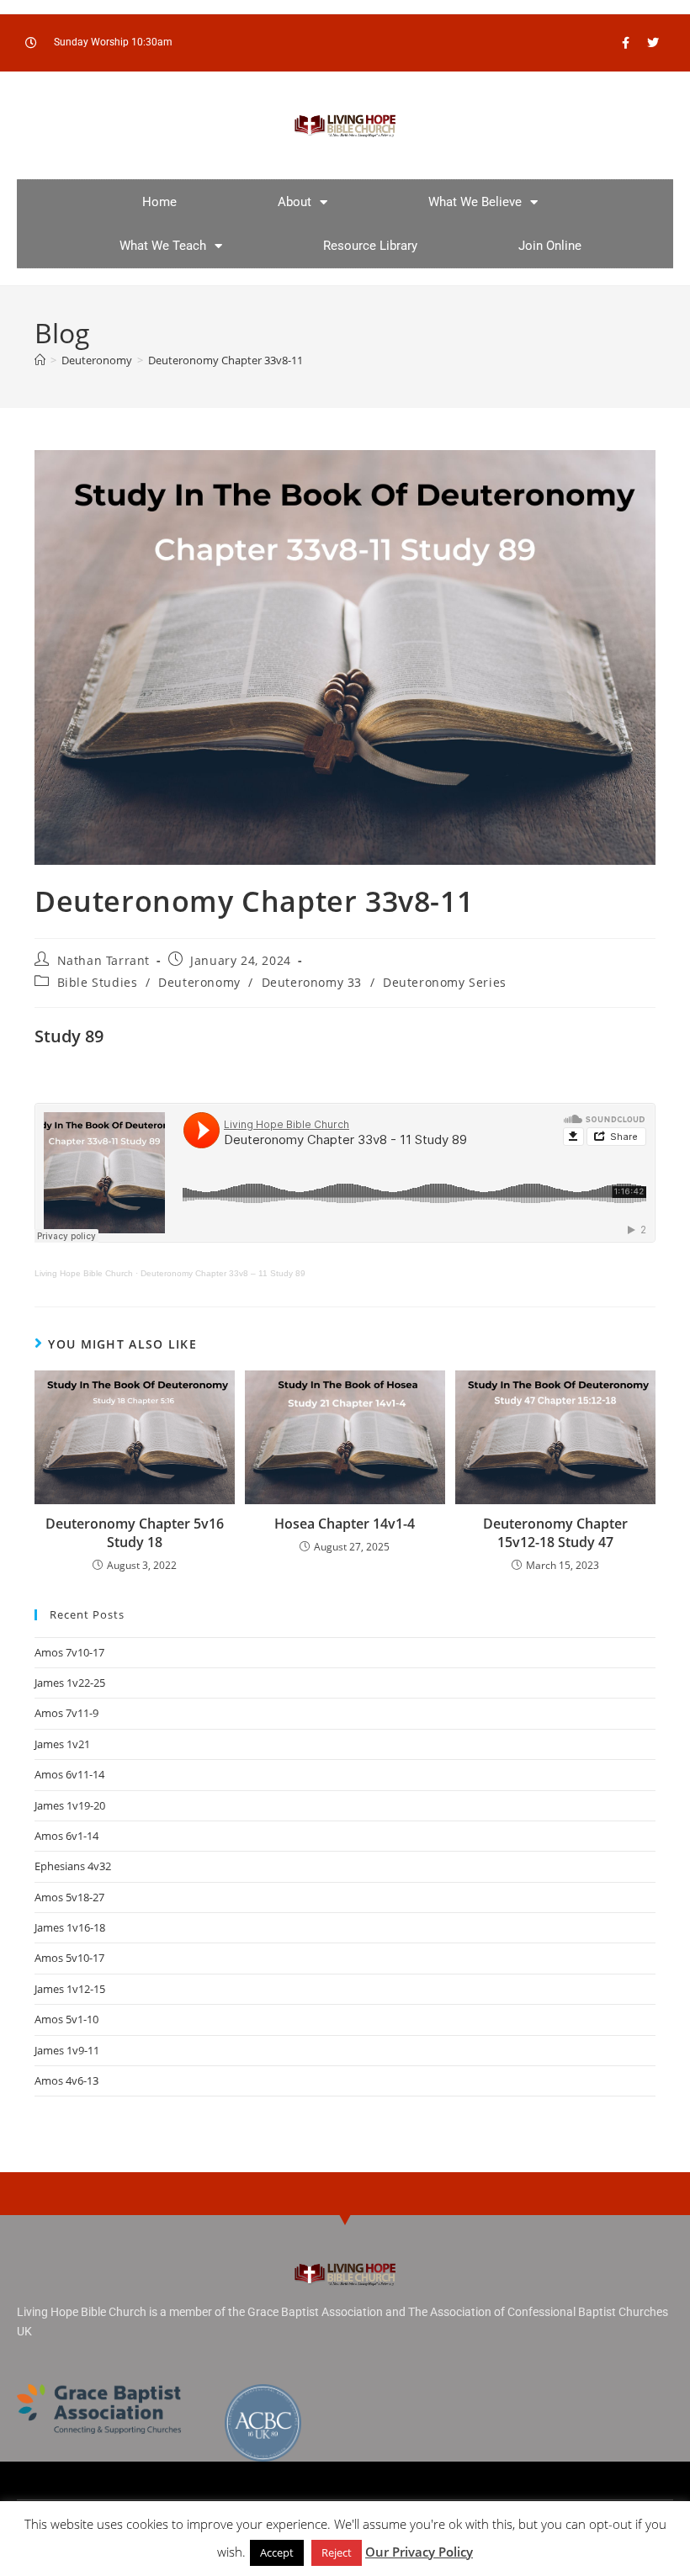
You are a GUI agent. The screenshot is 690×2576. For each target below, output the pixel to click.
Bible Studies (98, 982)
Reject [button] (337, 2552)
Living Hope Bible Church (84, 1273)
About (295, 202)
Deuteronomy (199, 982)
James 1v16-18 (70, 1927)
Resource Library (370, 246)
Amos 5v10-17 (69, 1958)
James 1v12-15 (70, 1989)
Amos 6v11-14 (69, 1774)
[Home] (40, 360)
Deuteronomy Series (445, 982)
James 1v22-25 (70, 1683)
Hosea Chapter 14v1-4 (345, 1524)
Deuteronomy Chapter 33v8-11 (226, 360)
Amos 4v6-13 (66, 2080)
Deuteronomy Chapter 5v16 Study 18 (135, 1533)
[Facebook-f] (625, 43)
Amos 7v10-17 (69, 1652)
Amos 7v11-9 (66, 1713)
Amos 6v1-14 (66, 1836)
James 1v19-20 (70, 1805)
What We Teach (163, 246)
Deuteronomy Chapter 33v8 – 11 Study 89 (223, 1273)
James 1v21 (62, 1744)
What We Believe (475, 202)
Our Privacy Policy (419, 2552)
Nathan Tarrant (103, 960)
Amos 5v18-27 (69, 1897)
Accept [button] (277, 2552)
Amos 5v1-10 (66, 2019)
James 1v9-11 (67, 2050)
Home (159, 202)
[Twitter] (653, 43)
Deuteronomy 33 (312, 982)
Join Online (550, 246)
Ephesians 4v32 (73, 1866)
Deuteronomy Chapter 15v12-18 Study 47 (555, 1533)
